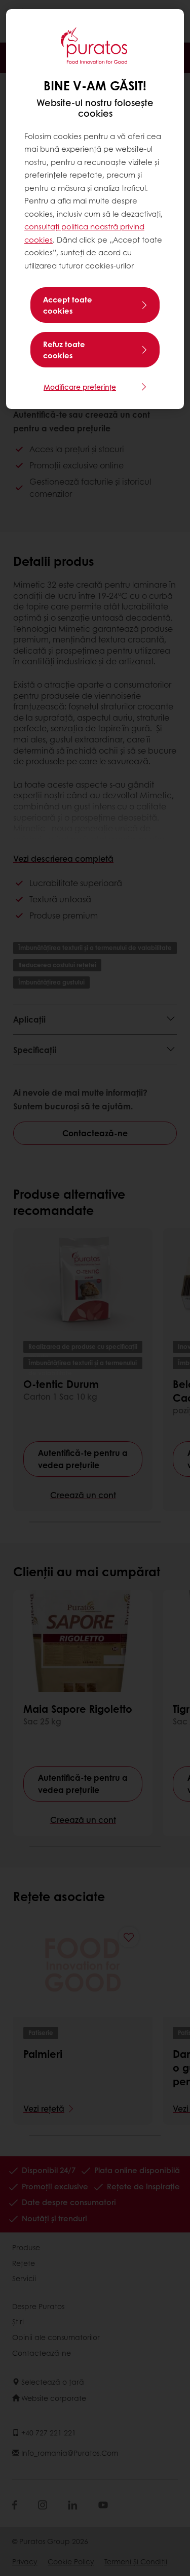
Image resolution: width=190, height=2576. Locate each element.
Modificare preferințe (80, 387)
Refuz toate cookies (64, 350)
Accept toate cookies (68, 305)
